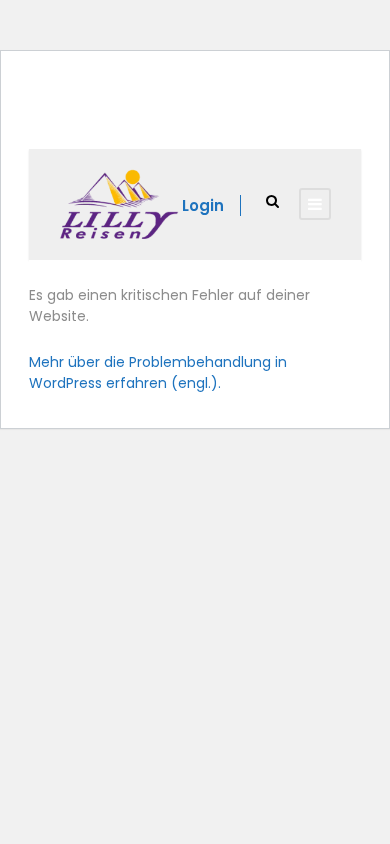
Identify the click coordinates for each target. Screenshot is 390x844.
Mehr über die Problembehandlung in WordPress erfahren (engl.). (158, 372)
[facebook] (172, 118)
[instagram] (200, 118)
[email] (142, 118)
